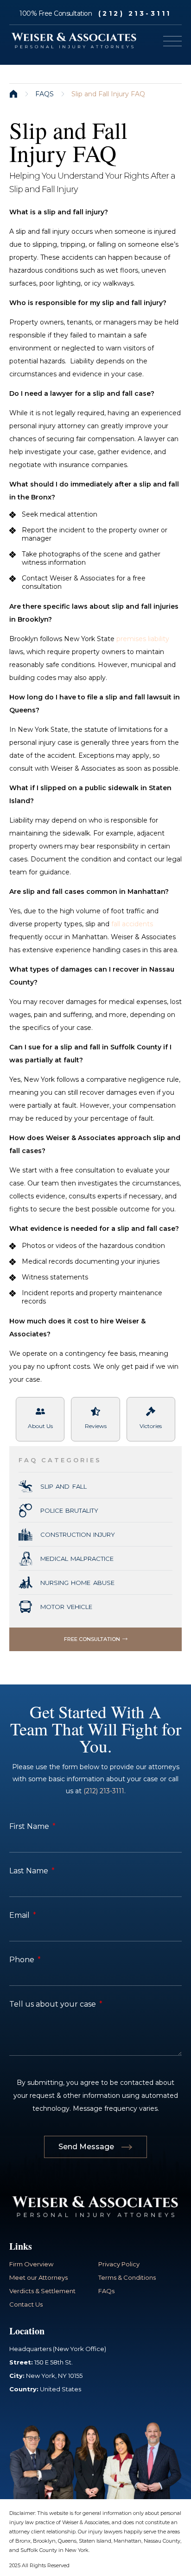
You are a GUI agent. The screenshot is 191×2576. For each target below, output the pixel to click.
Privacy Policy (119, 2264)
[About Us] (40, 1411)
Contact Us (26, 2304)
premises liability (143, 639)
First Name (30, 1826)
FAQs (106, 2291)
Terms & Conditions (127, 2277)
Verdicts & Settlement (42, 2291)
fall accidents (132, 924)
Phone (23, 1960)
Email (20, 1915)
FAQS (45, 94)
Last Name (30, 1871)
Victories (151, 1426)
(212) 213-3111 (135, 13)
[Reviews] (95, 1411)
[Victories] (151, 1411)
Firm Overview (31, 2264)
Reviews (96, 1426)
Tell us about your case (54, 2004)
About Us (40, 1426)
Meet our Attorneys (38, 2277)
